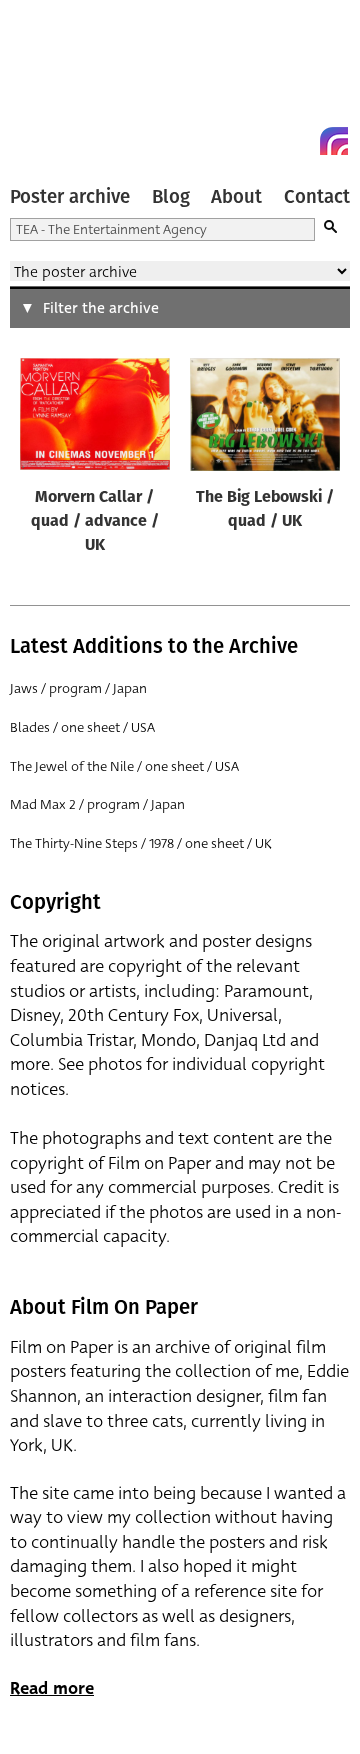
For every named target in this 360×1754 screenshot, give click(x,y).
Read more (52, 1688)
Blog (171, 197)
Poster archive (70, 197)
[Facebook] (298, 141)
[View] (95, 418)
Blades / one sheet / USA (82, 727)
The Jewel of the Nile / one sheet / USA (124, 766)
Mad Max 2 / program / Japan (97, 804)
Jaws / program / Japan (78, 688)
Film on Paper (55, 82)
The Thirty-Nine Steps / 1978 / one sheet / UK (141, 843)
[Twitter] (262, 141)
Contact (317, 197)
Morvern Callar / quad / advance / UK (95, 522)
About (236, 197)
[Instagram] (334, 141)
